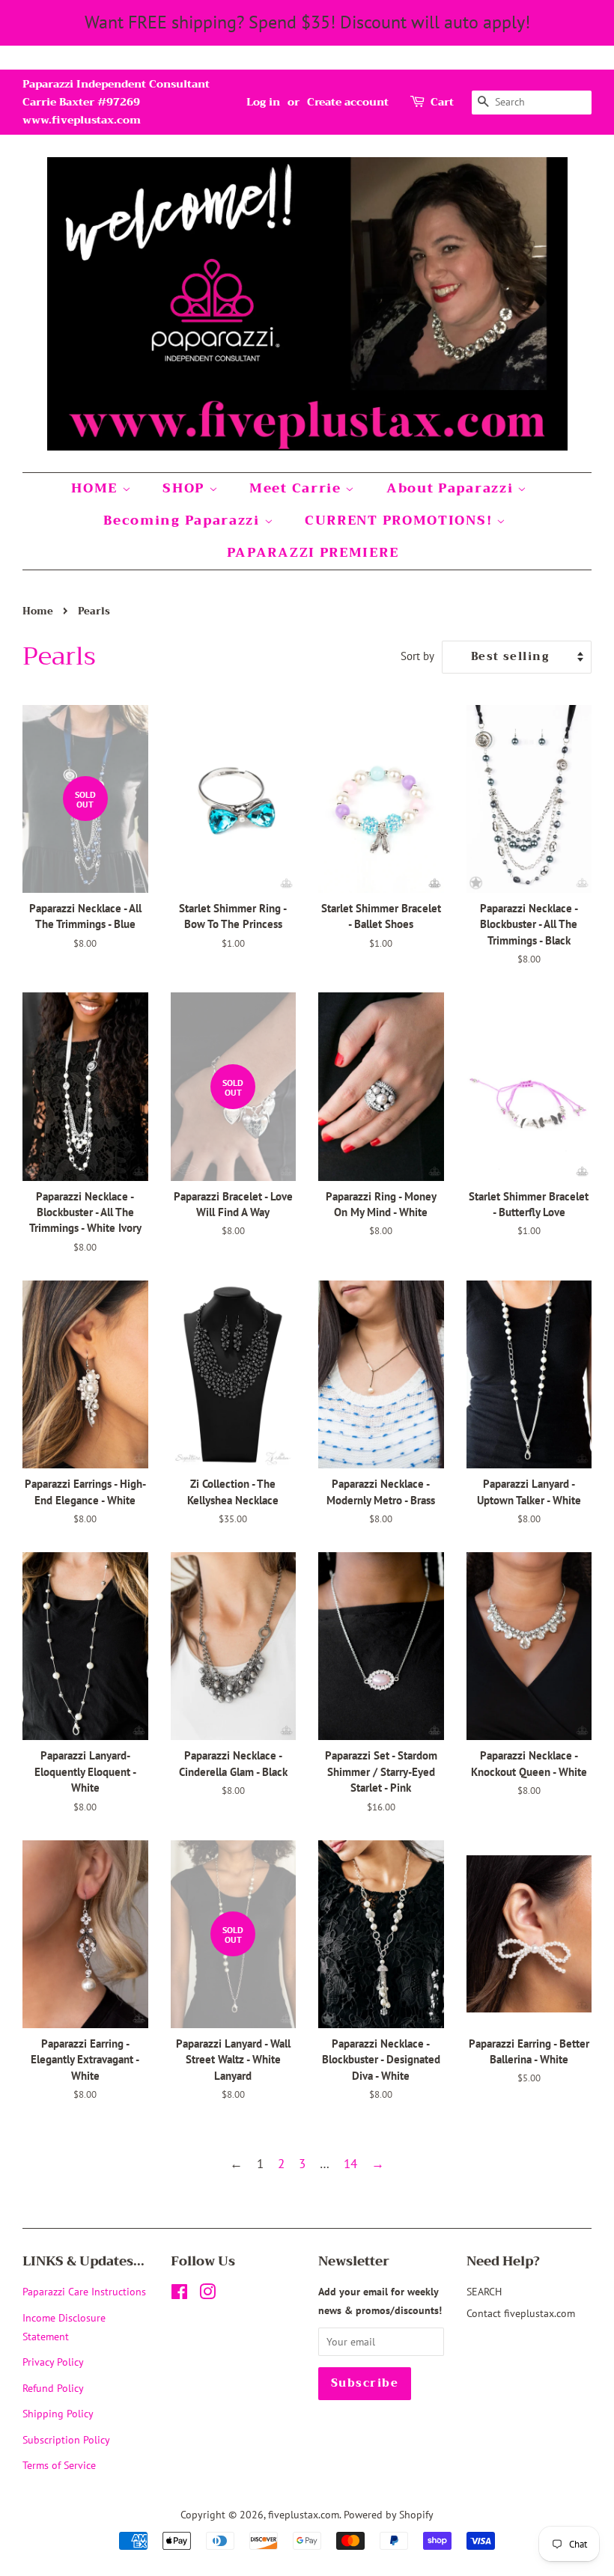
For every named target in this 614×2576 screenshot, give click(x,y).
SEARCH (484, 2291)
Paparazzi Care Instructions (84, 2291)
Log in (263, 102)
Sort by (417, 656)
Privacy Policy (53, 2362)
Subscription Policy (66, 2439)
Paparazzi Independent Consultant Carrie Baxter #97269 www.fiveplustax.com (116, 102)
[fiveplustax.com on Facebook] (179, 2294)
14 (350, 2164)
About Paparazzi (452, 488)
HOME (97, 488)
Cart (442, 102)
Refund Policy (53, 2388)
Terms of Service (59, 2465)
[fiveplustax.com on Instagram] (207, 2294)
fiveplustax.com (304, 2514)
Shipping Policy (58, 2413)
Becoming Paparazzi (183, 521)
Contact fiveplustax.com (521, 2313)
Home (38, 611)
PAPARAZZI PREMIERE (313, 553)
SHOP (186, 488)
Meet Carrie (297, 488)
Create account (348, 102)
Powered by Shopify (389, 2514)
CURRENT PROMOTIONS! (401, 521)
